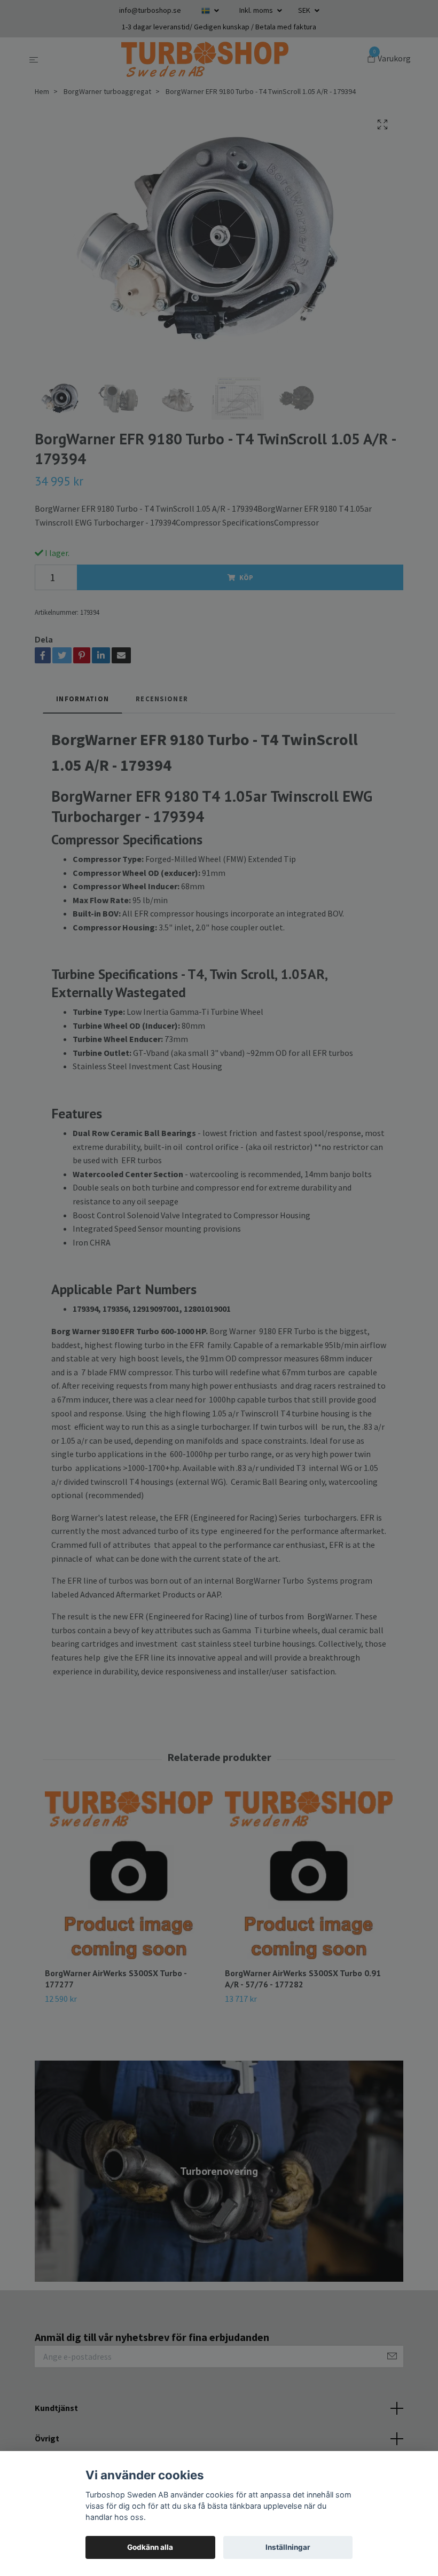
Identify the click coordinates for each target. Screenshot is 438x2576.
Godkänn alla (150, 2547)
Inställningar (288, 2547)
